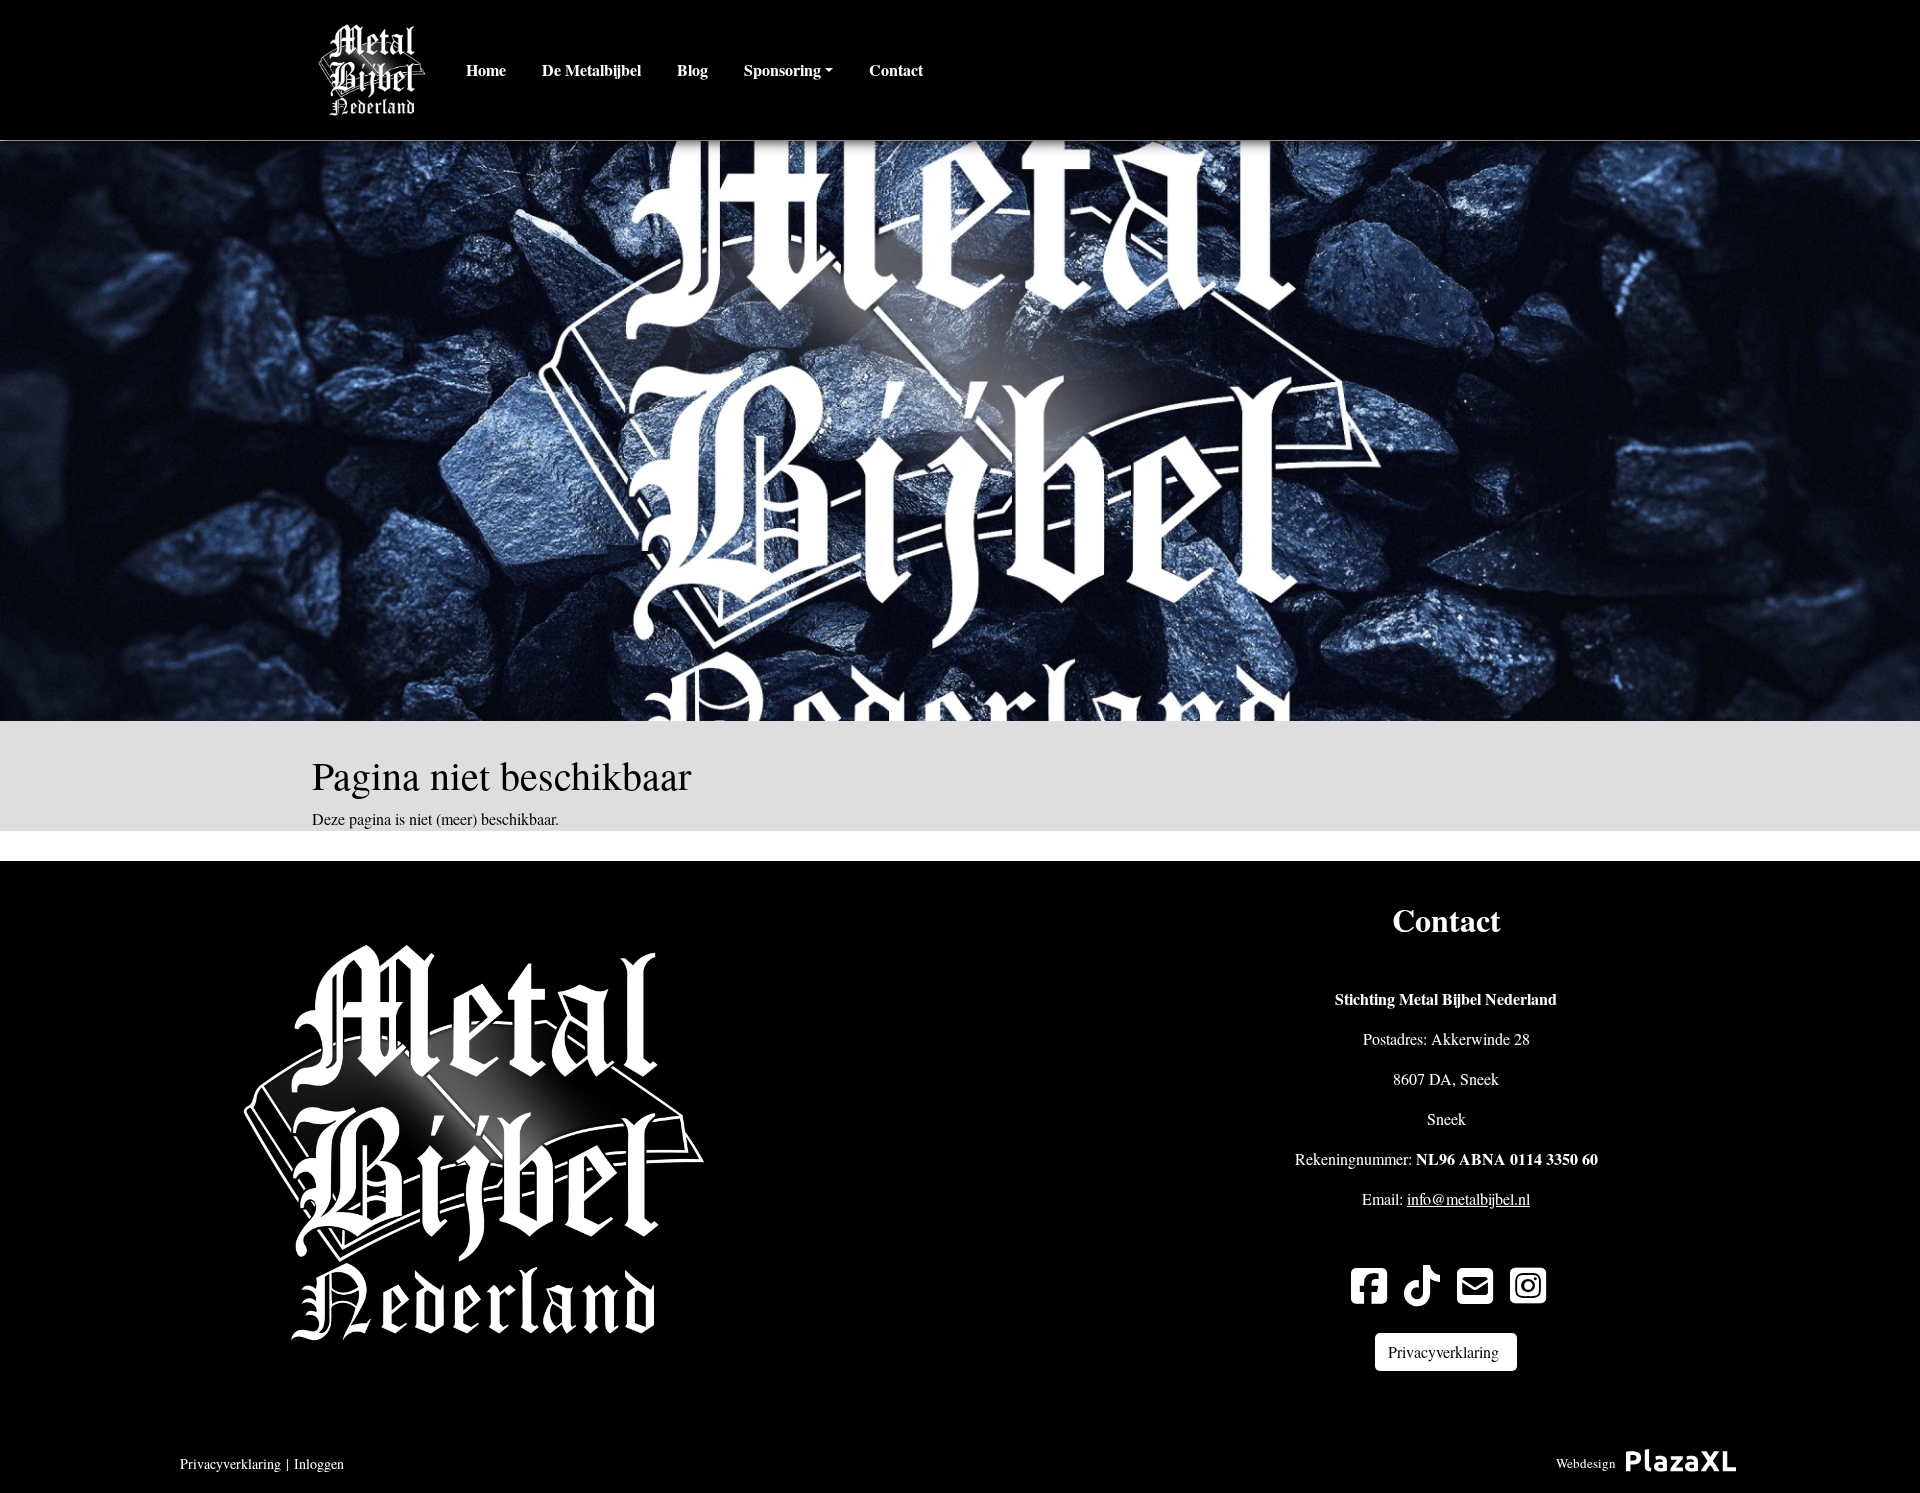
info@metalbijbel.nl (1468, 1198)
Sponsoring (782, 69)
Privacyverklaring (230, 1463)
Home (486, 69)
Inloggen (319, 1463)
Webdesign (1586, 1463)
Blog (692, 69)
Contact (896, 69)
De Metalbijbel (591, 69)
